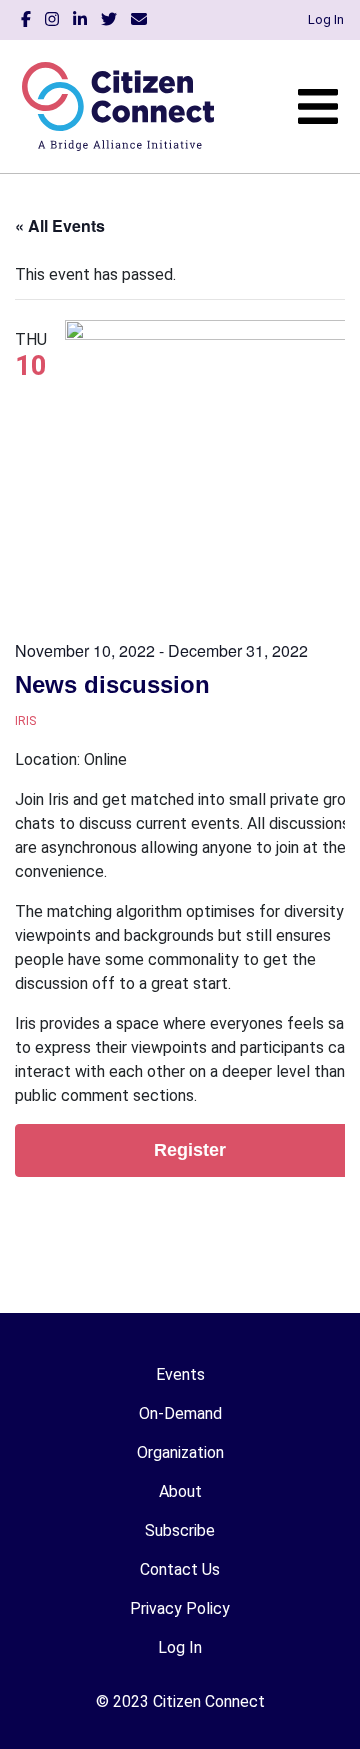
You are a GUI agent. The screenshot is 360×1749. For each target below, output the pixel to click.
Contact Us (180, 1569)
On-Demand (180, 1413)
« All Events (60, 225)
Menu (318, 107)
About (180, 1491)
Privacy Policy (180, 1608)
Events (180, 1374)
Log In (326, 19)
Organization (180, 1452)
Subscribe (180, 1530)
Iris (25, 721)
